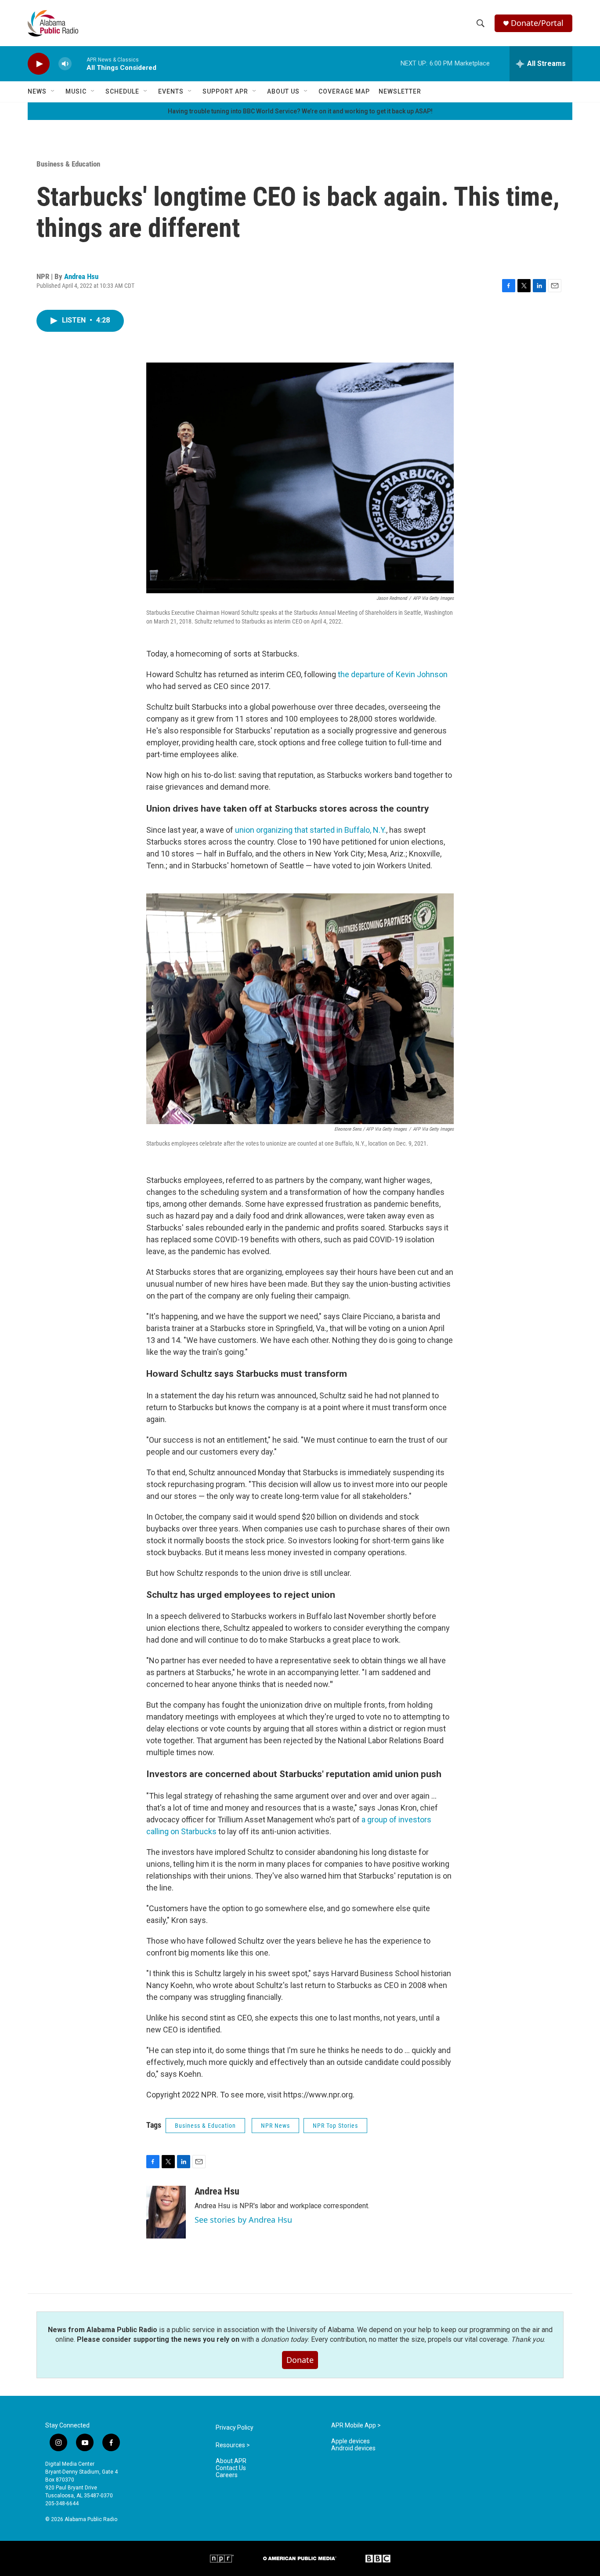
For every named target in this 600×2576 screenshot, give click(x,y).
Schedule (122, 91)
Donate (300, 2360)
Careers (227, 2475)
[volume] (65, 64)
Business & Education (68, 164)
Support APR (225, 91)
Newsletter (400, 91)
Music (76, 91)
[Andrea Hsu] (166, 2212)
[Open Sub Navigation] (53, 91)
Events (171, 91)
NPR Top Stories (335, 2126)
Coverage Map (344, 91)
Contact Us (231, 2468)
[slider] (79, 63)
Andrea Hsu (81, 276)
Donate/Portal (537, 23)
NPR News (275, 2126)
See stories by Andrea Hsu (243, 2220)
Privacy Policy (235, 2428)
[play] (39, 64)
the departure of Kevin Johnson (393, 674)
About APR (231, 2461)
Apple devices (351, 2441)
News (37, 91)
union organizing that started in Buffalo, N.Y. (311, 830)
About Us (283, 91)
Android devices (353, 2448)
